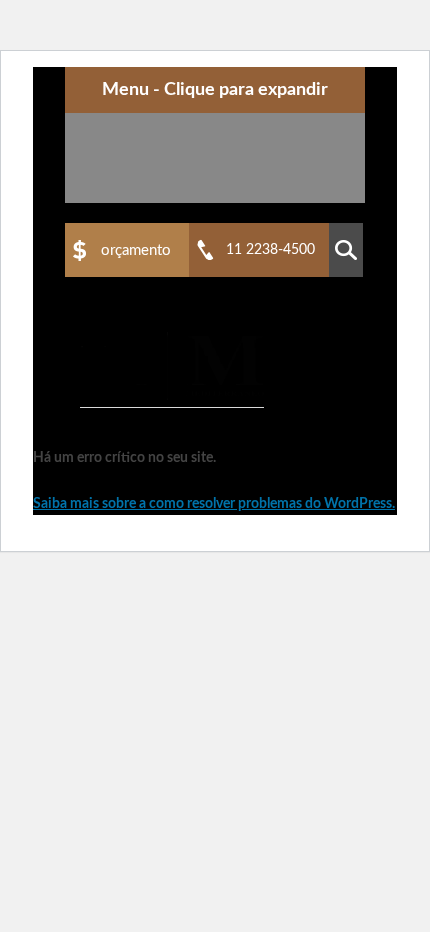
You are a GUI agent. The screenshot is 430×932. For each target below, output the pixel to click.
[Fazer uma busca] (346, 250)
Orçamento (136, 250)
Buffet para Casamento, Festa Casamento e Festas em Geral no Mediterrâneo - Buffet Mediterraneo (172, 366)
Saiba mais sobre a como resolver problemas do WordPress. (214, 504)
